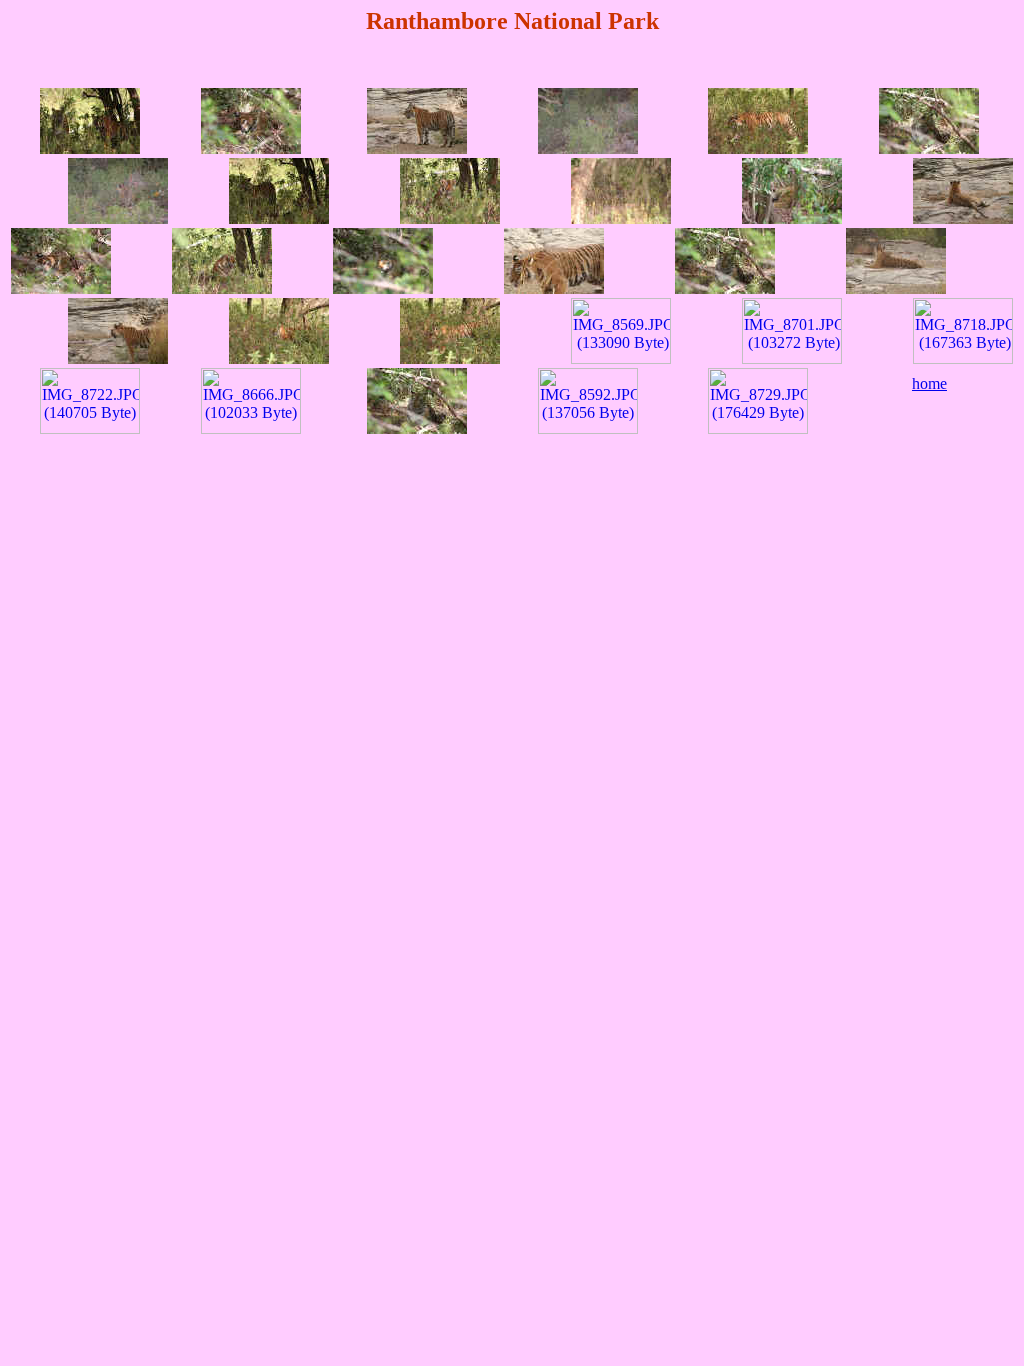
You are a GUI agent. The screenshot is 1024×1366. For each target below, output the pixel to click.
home (929, 383)
